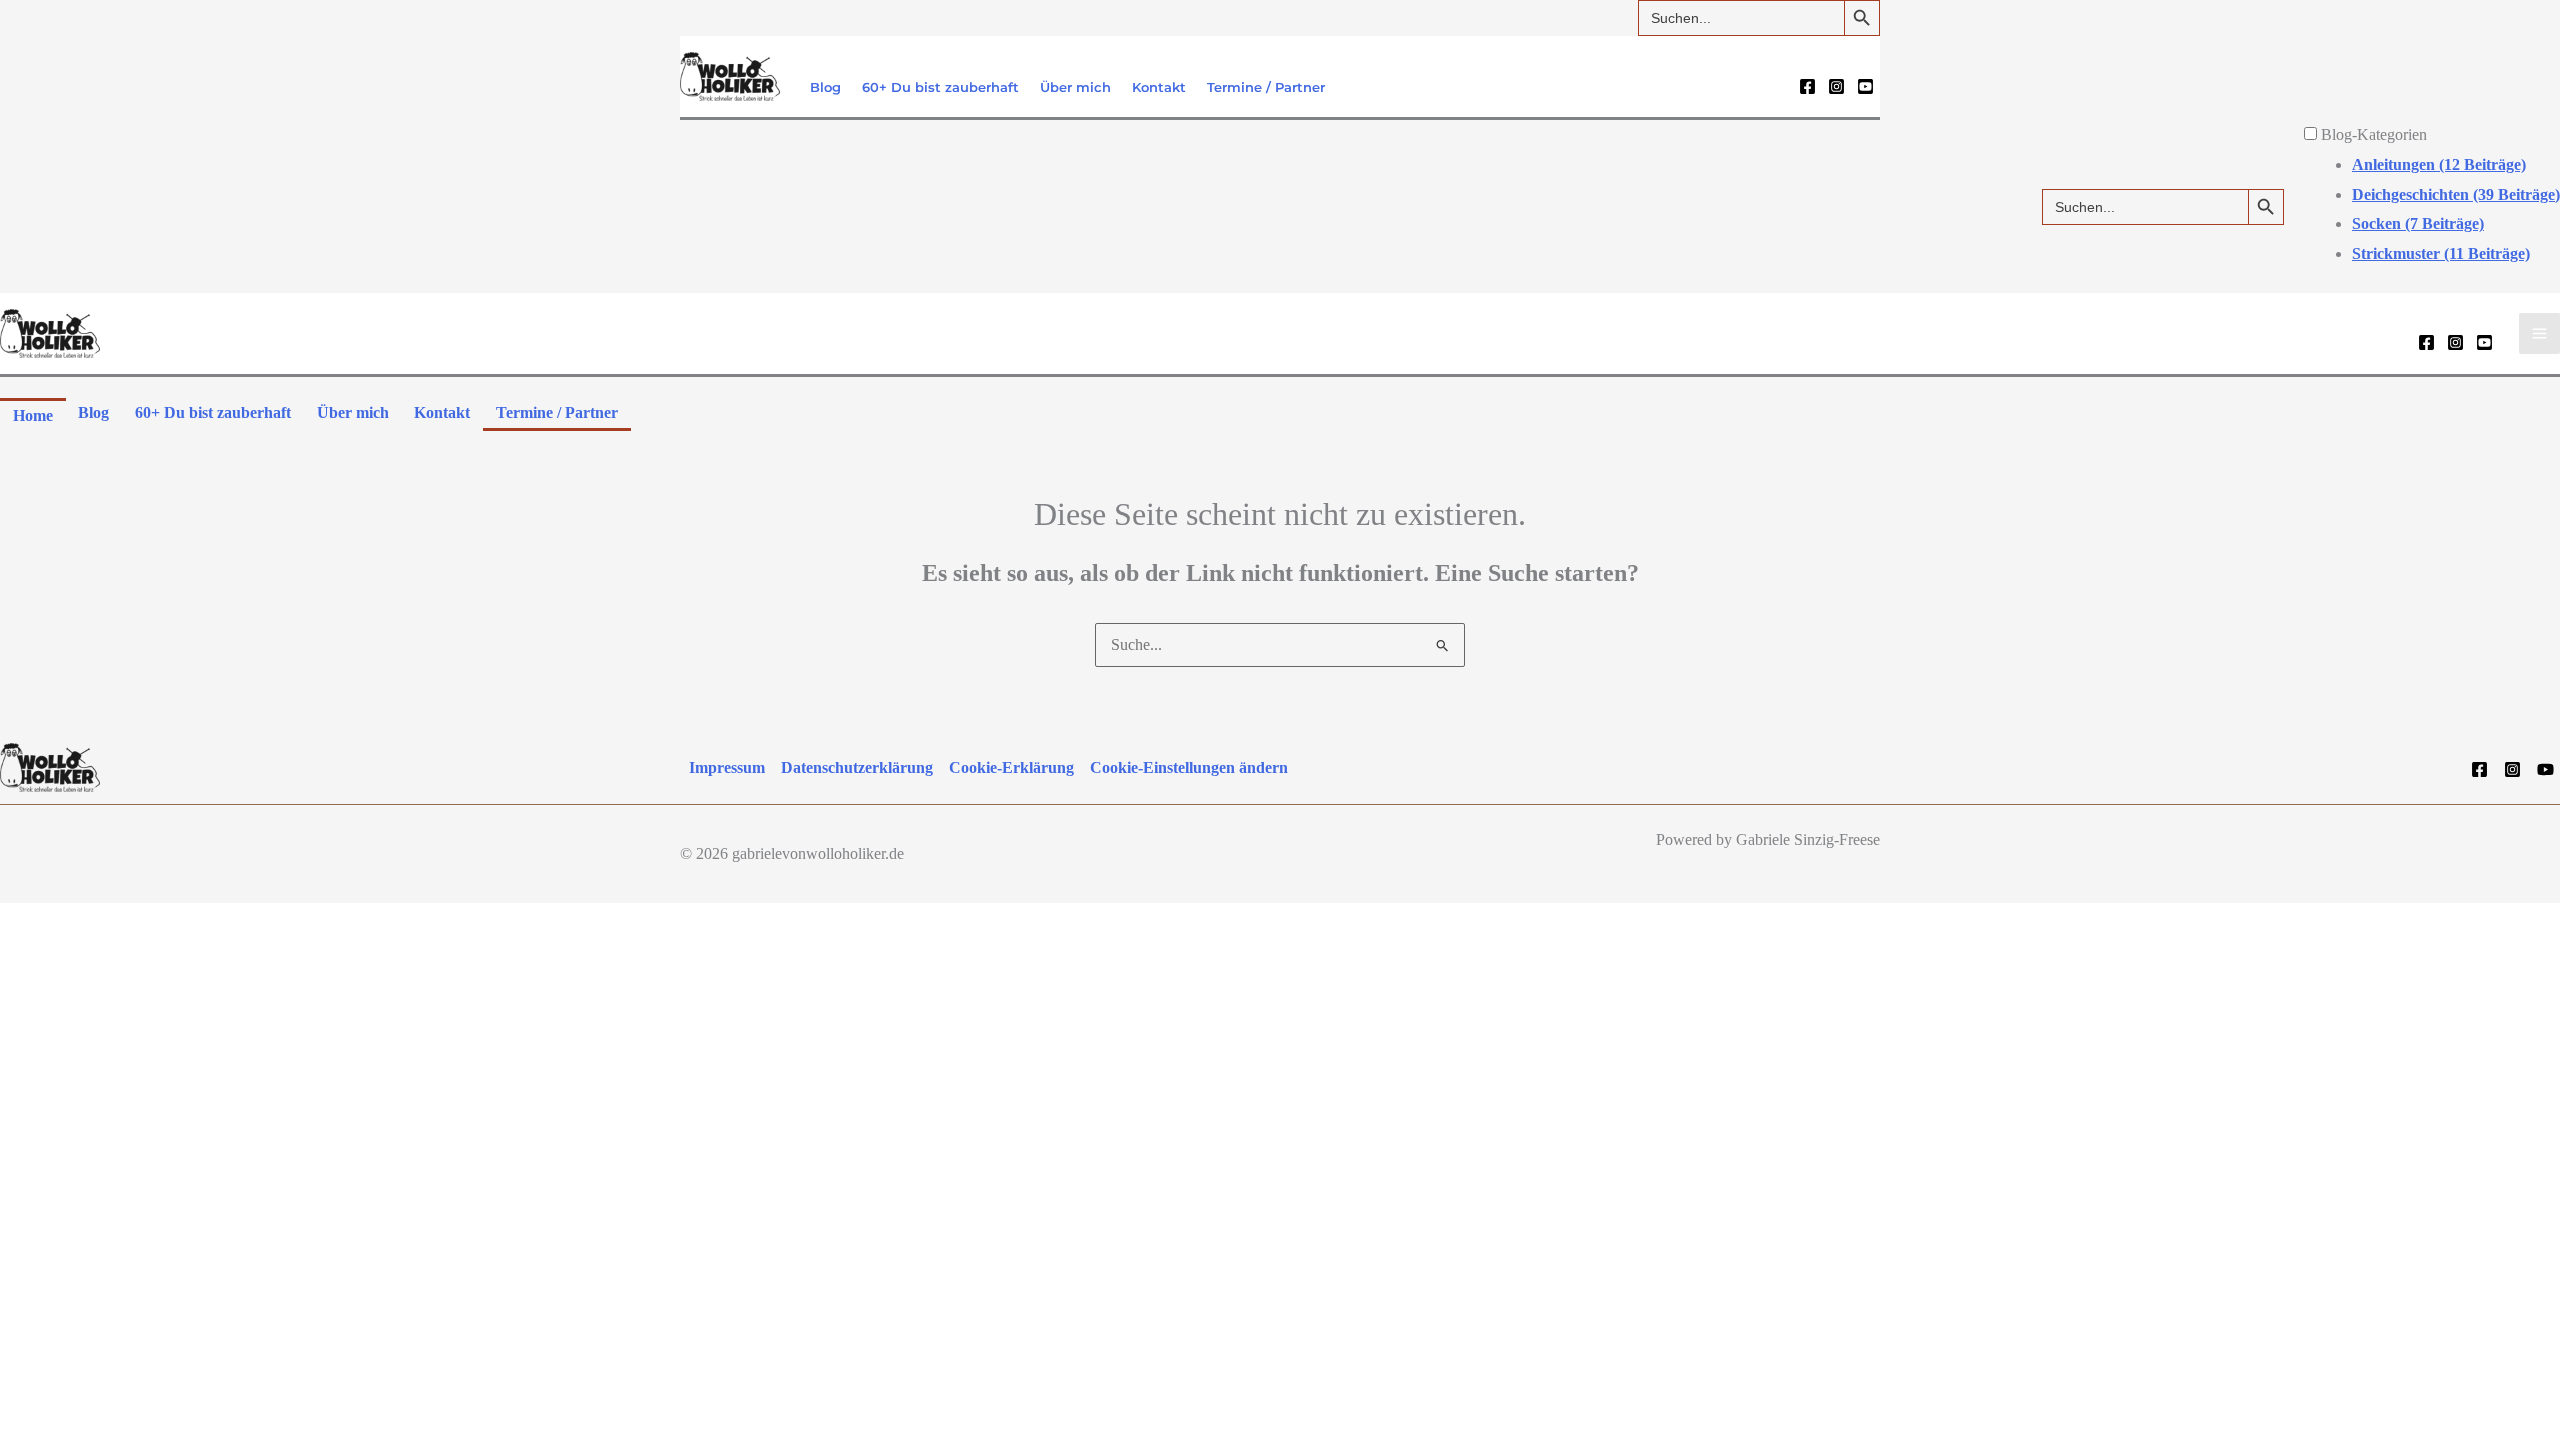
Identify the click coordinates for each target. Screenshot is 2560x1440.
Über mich (1075, 87)
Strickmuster (2441, 253)
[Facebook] (1807, 86)
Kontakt (1159, 87)
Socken (2418, 223)
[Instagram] (1836, 86)
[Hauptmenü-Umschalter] (2539, 333)
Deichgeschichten (2456, 194)
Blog (825, 87)
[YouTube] (1865, 86)
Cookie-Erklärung (1011, 767)
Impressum (727, 767)
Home (33, 415)
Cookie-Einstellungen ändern (1189, 767)
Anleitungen (2439, 164)
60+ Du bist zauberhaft (940, 87)
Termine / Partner (1266, 87)
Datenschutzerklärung (857, 767)
